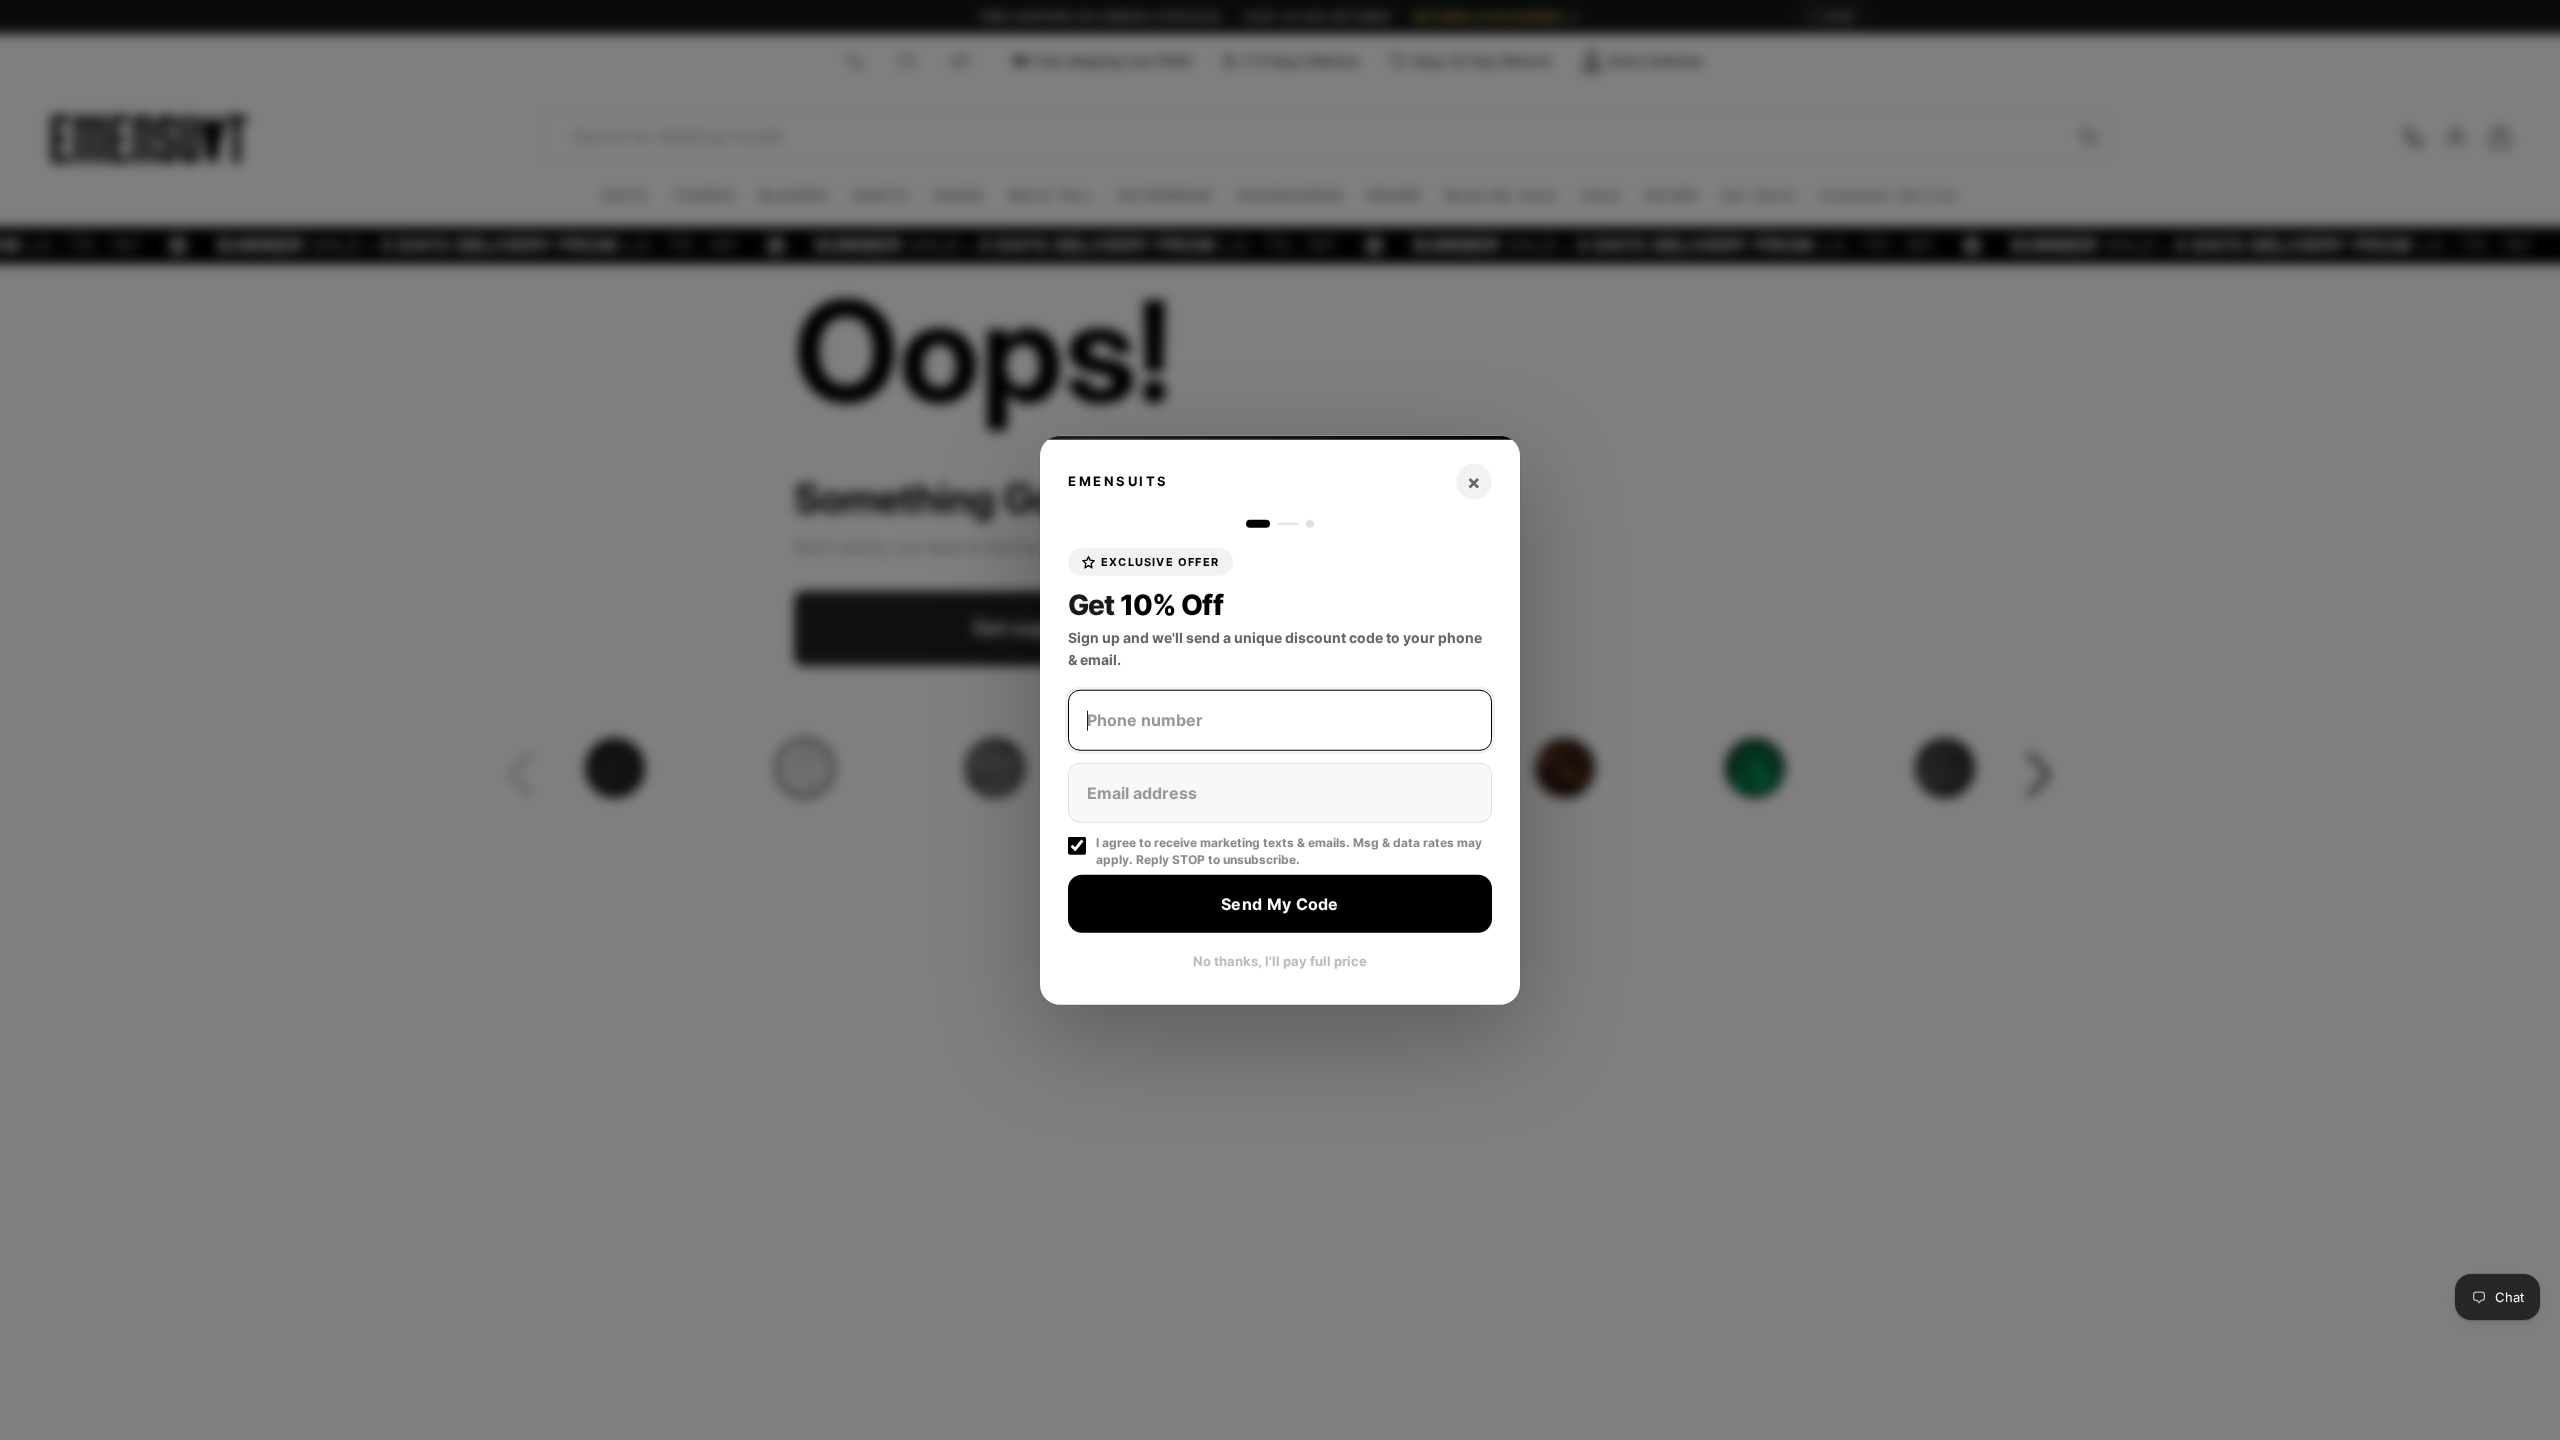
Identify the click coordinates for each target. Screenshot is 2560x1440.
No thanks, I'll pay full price (1280, 961)
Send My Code (1280, 903)
